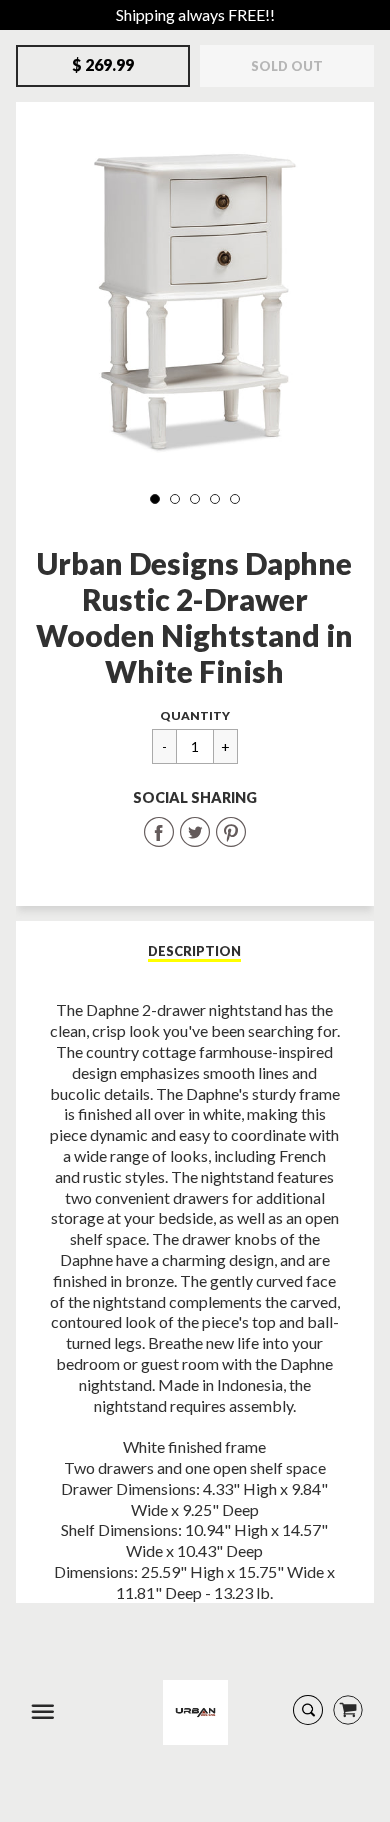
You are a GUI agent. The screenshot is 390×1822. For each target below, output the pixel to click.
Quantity (195, 715)
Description (194, 951)
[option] (195, 296)
